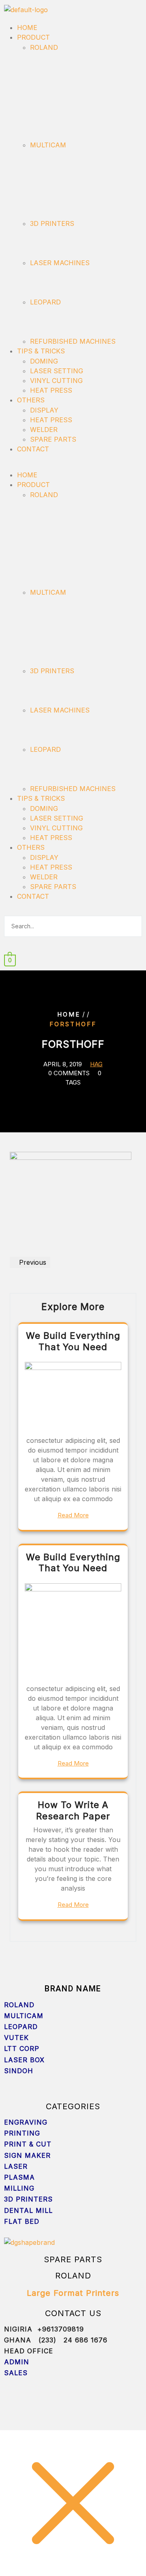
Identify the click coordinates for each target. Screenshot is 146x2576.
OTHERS (31, 400)
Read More (73, 1515)
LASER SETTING (57, 371)
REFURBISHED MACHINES (73, 341)
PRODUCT (33, 37)
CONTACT (33, 449)
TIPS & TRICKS (41, 351)
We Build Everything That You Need (73, 1341)
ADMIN (17, 2362)
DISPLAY (44, 410)
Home (69, 1014)
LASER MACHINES (60, 263)
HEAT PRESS (51, 390)
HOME (27, 28)
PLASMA (21, 2177)
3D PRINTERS (52, 223)
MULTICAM (48, 145)
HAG (96, 1064)
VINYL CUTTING (56, 381)
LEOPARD (45, 302)
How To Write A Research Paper (73, 1810)
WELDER (44, 430)
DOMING (44, 361)
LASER (16, 2166)
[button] (73, 465)
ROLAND (44, 47)
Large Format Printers (73, 2293)
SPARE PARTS (53, 439)
